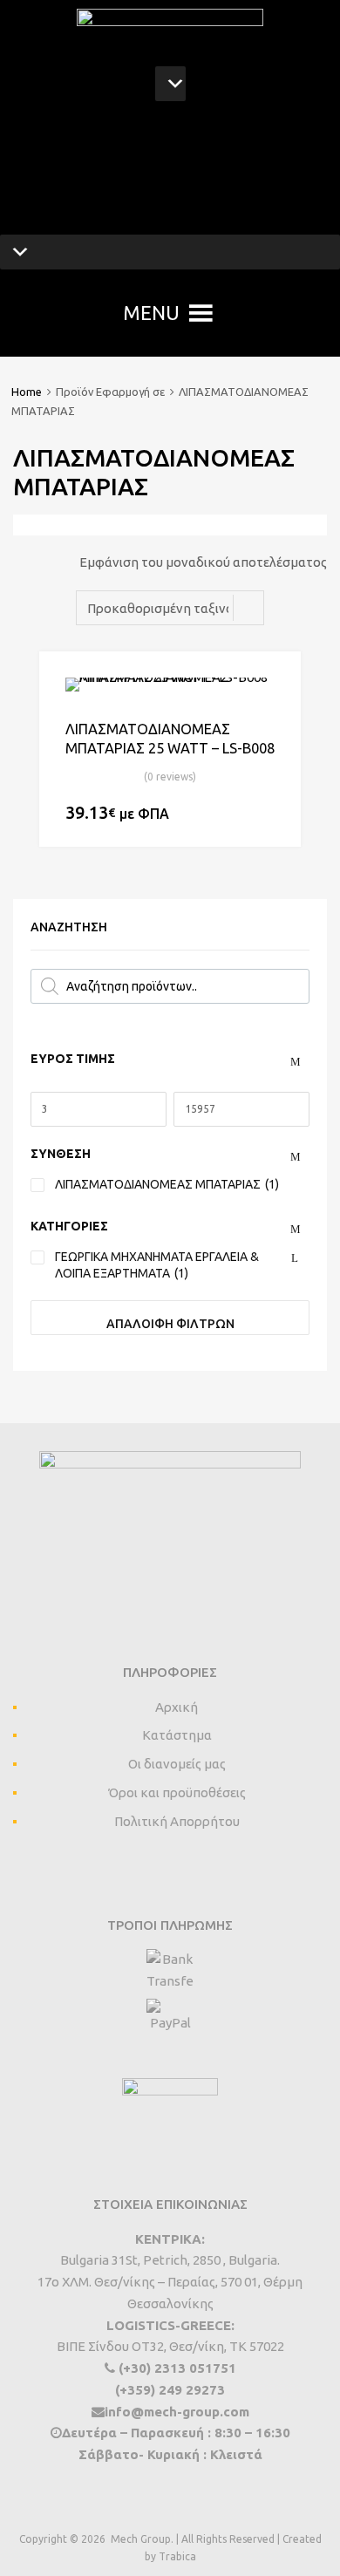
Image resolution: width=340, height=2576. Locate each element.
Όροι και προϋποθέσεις (177, 1792)
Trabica (177, 2556)
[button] (151, 313)
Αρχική (177, 1707)
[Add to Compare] (272, 713)
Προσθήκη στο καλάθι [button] (264, 814)
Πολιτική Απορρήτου (177, 1821)
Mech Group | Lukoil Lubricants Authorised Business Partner (170, 170)
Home (27, 392)
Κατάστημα (177, 1735)
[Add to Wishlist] (272, 685)
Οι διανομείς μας (177, 1764)
